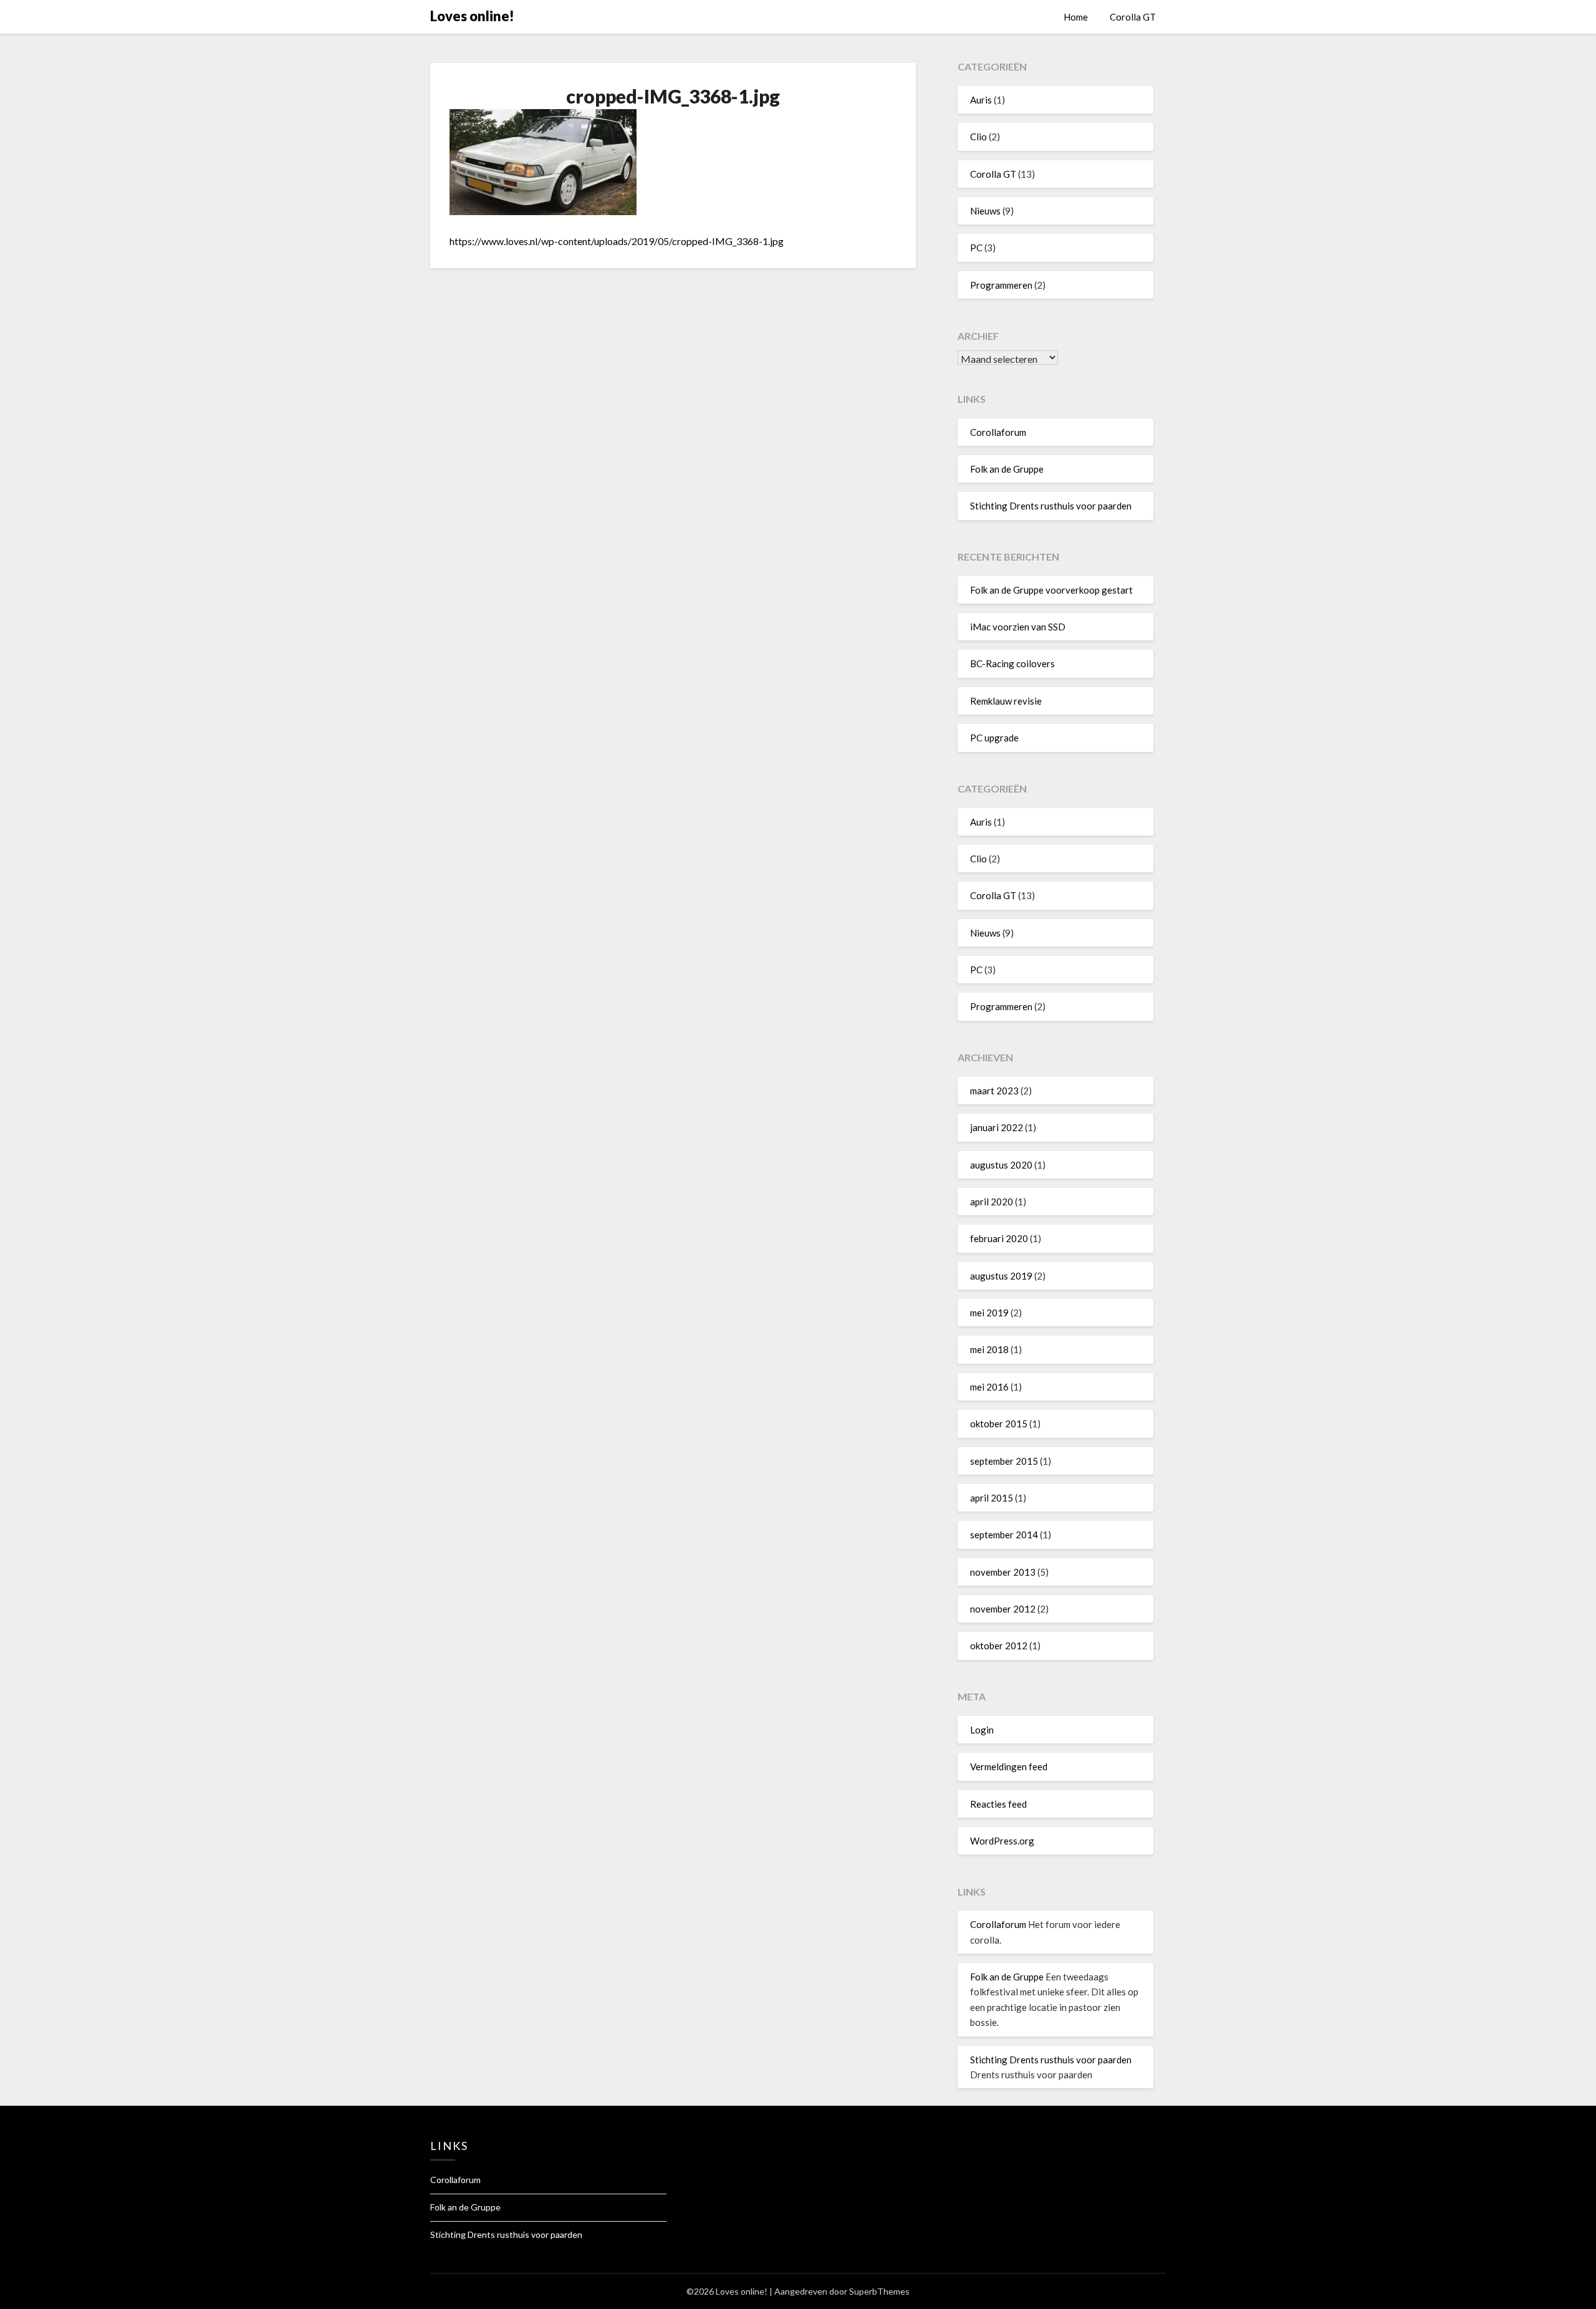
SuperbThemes (879, 2291)
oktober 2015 (999, 1424)
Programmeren (1001, 285)
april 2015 (992, 1498)
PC (976, 248)
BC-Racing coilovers (1012, 663)
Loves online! (472, 16)
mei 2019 (989, 1313)
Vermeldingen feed (1009, 1767)
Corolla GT (1133, 17)
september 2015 (1004, 1461)
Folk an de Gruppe (1007, 469)
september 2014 (1004, 1535)
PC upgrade (994, 738)
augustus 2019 (1001, 1276)
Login (982, 1730)
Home (1076, 17)
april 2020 (992, 1202)
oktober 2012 (999, 1646)
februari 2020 (999, 1238)
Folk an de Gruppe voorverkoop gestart (1051, 590)
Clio (978, 137)
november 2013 (1003, 1572)
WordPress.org (1002, 1841)
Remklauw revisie (1006, 701)
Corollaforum (998, 432)
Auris (981, 100)
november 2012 (1003, 1609)
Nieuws (985, 211)
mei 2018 (989, 1349)
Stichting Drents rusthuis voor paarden (1051, 506)
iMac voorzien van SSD (1018, 627)
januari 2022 (997, 1127)
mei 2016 (989, 1387)
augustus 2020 (1001, 1165)
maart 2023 (994, 1091)
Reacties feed (998, 1804)
